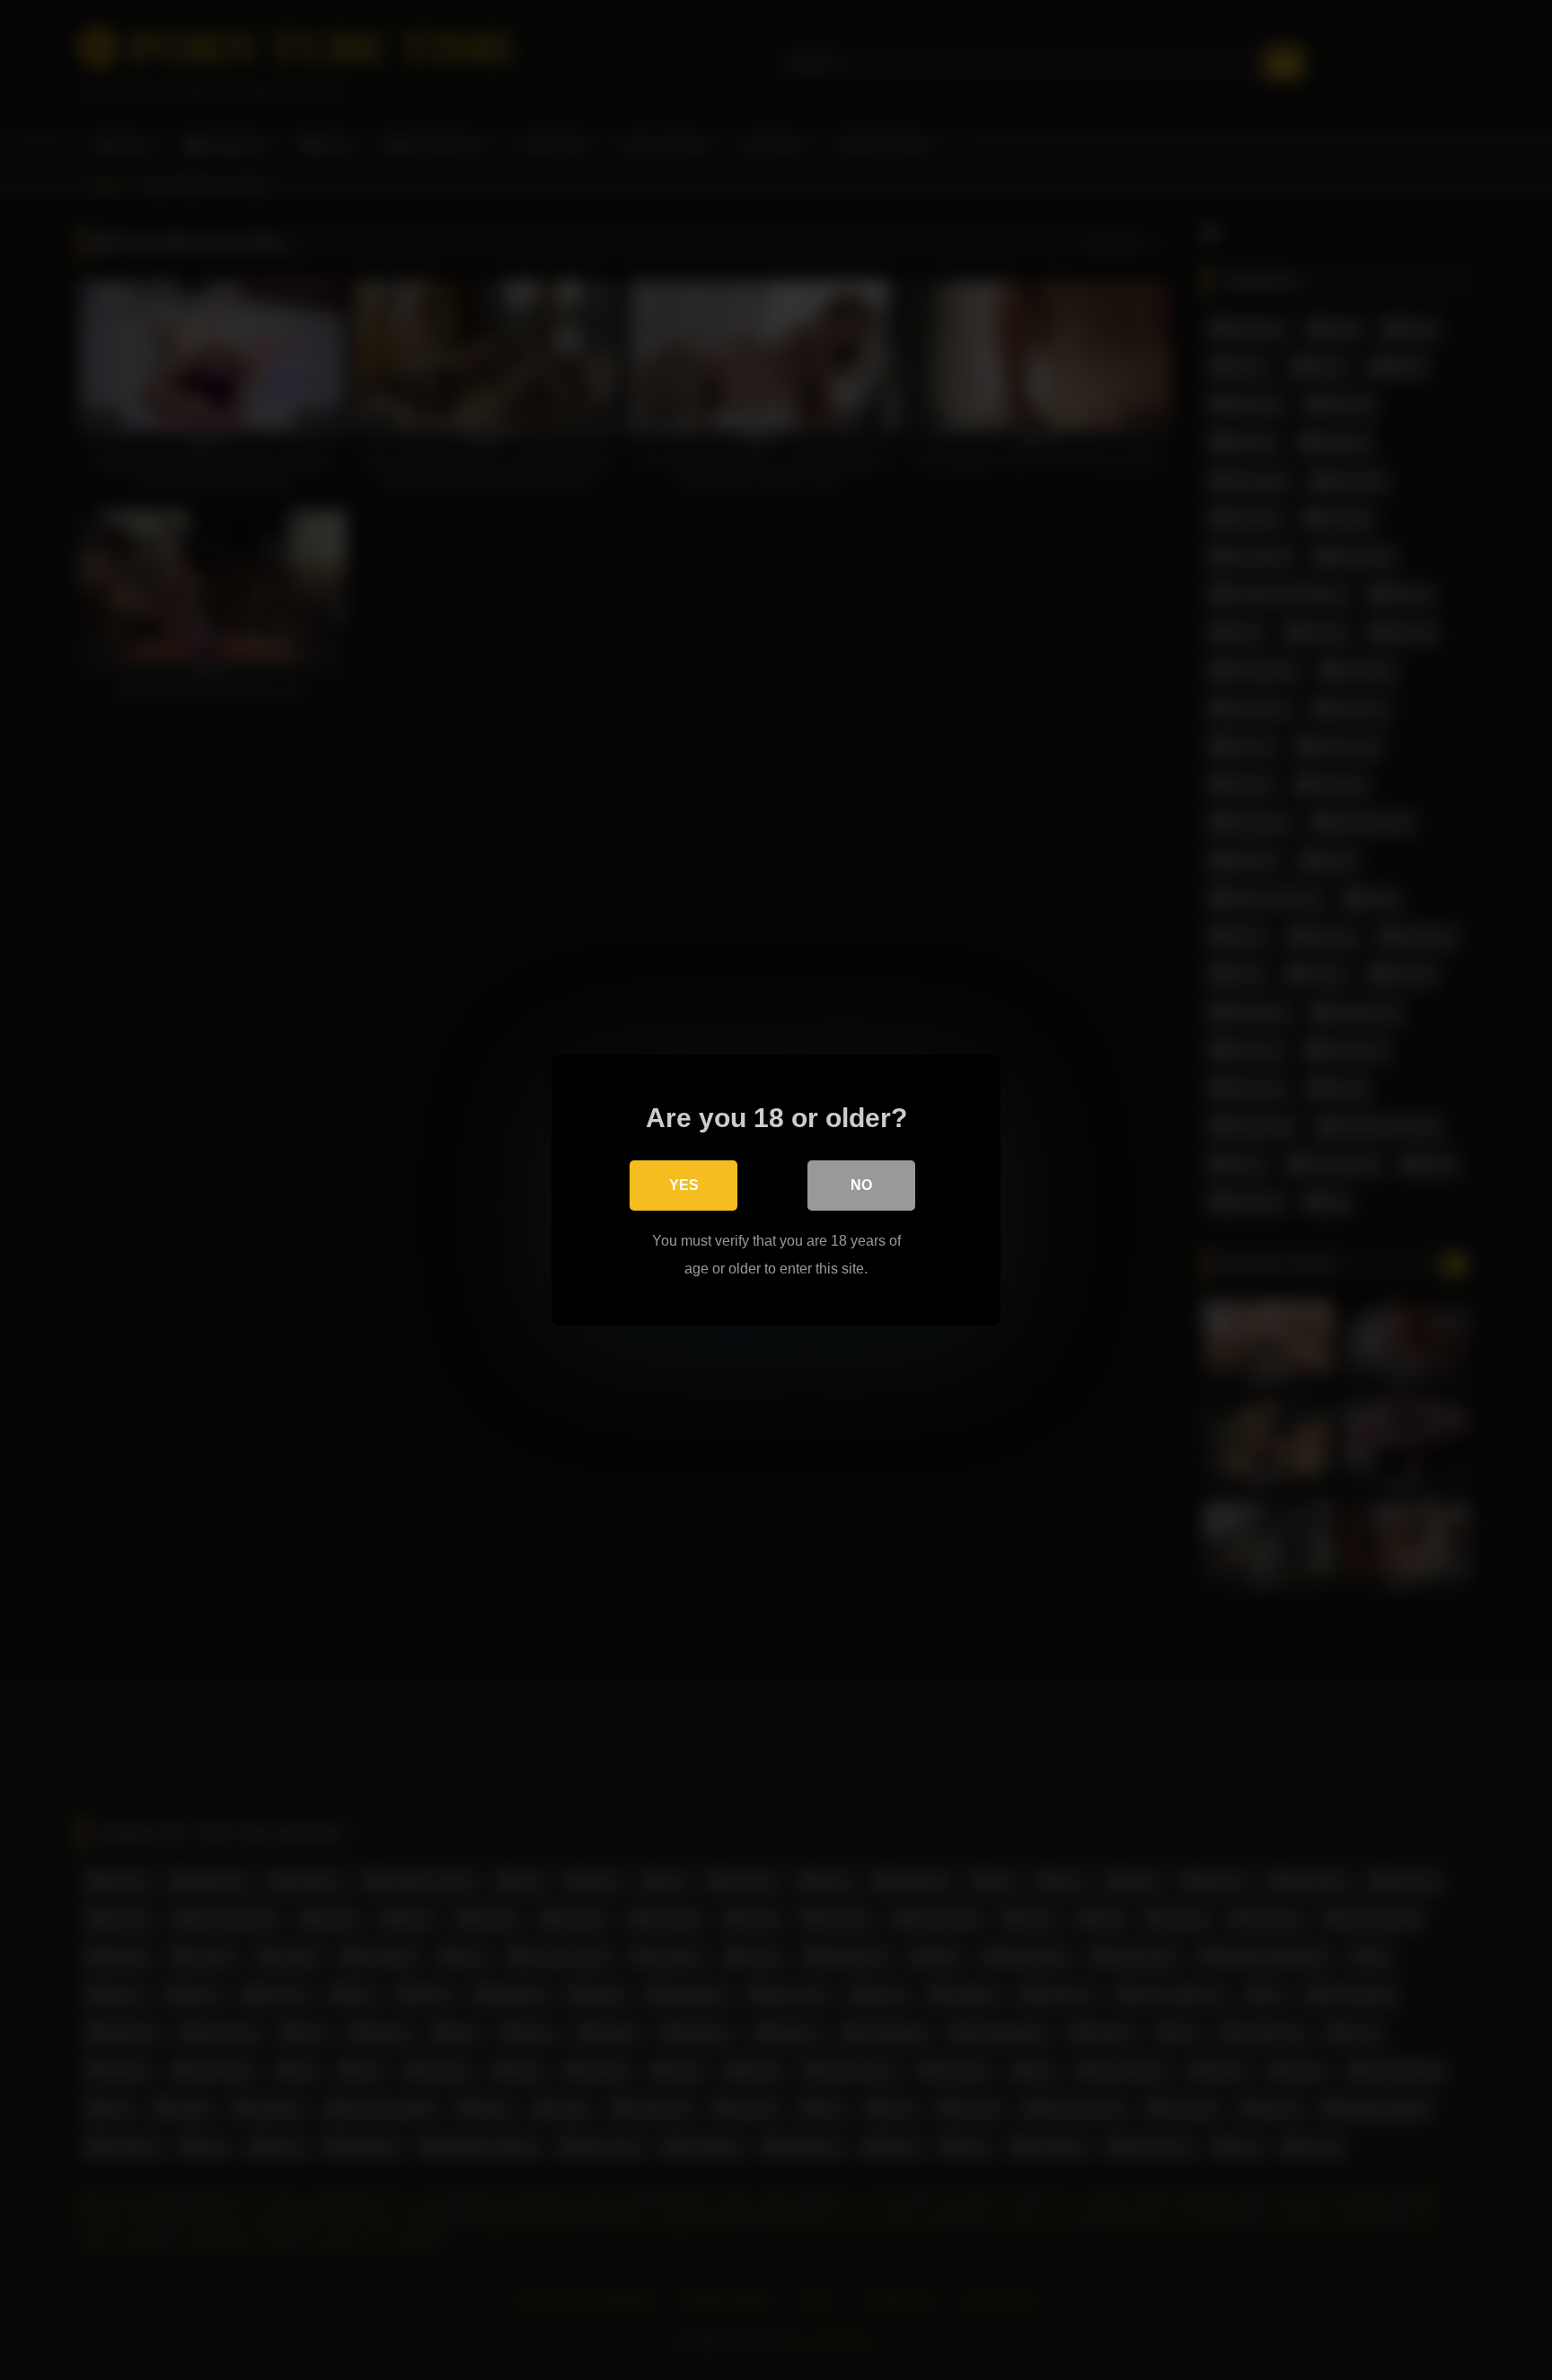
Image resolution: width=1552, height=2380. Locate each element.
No (861, 1185)
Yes (684, 1185)
